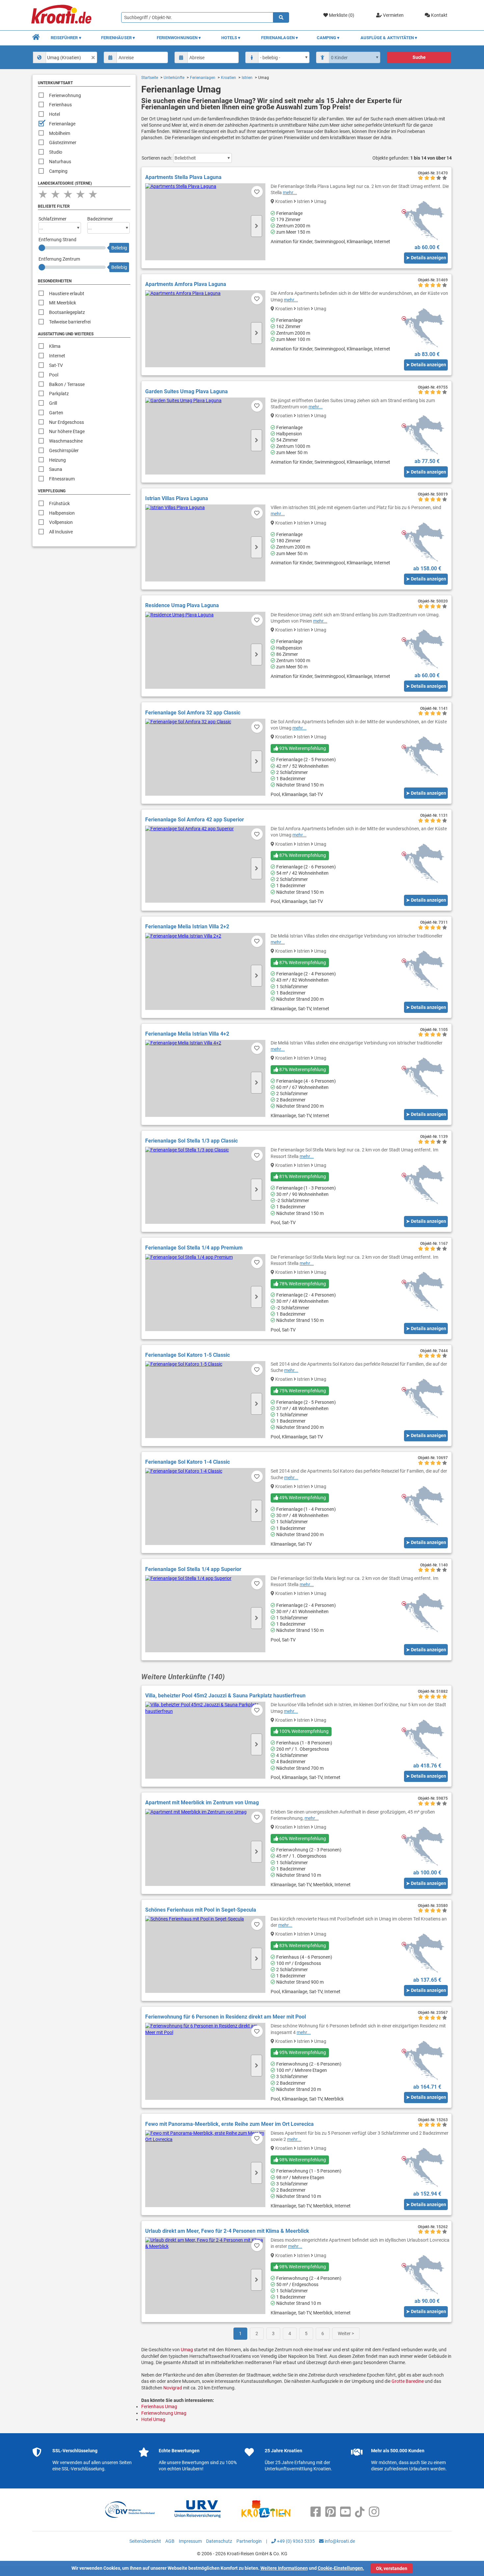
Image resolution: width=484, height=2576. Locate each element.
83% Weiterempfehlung (302, 1945)
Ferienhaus (60, 105)
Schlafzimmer (53, 219)
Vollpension (61, 522)
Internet (57, 356)
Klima (55, 346)
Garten (56, 413)
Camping (58, 171)
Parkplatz (59, 394)
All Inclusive (61, 532)
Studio (56, 152)
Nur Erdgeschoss (67, 422)
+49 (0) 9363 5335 (295, 2541)
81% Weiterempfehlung (302, 1176)
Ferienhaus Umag (159, 2407)
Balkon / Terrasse (67, 384)
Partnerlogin (249, 2541)
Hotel (54, 114)
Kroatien (229, 78)
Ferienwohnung (65, 95)
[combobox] (65, 57)
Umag (187, 2350)
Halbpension (62, 513)
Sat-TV (56, 365)
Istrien (247, 78)
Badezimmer (100, 219)
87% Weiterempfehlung (302, 855)
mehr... (290, 193)
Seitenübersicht (145, 2541)
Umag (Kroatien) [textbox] (64, 58)
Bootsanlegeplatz (67, 312)
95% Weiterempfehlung (302, 2052)
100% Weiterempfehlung (303, 1731)
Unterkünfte (174, 78)
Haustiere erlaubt (67, 294)
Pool (54, 375)
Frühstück (59, 503)
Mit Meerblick (63, 303)
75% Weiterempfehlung (302, 1391)
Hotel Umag (153, 2419)
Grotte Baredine (408, 2381)
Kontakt (439, 15)
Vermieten (393, 15)
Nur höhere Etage (67, 431)
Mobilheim (60, 133)
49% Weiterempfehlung (302, 1498)
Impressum (190, 2541)
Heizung (57, 460)
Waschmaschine (66, 441)
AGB (170, 2541)
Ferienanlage (62, 124)
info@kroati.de (339, 2541)
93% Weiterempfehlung (302, 748)
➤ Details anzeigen (426, 258)
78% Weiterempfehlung (302, 1284)
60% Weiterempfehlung (302, 1839)
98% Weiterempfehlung (302, 2160)
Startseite (150, 78)
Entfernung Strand (57, 240)
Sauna (56, 469)
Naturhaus (60, 162)
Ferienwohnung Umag (164, 2413)
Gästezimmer (63, 142)
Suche (419, 57)
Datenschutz (219, 2541)
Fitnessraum (62, 479)
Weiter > (346, 2333)
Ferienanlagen (203, 78)
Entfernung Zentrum (59, 259)
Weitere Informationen (284, 2568)
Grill (53, 403)
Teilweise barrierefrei (70, 322)
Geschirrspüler (64, 451)
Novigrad (173, 2388)
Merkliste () (341, 15)
